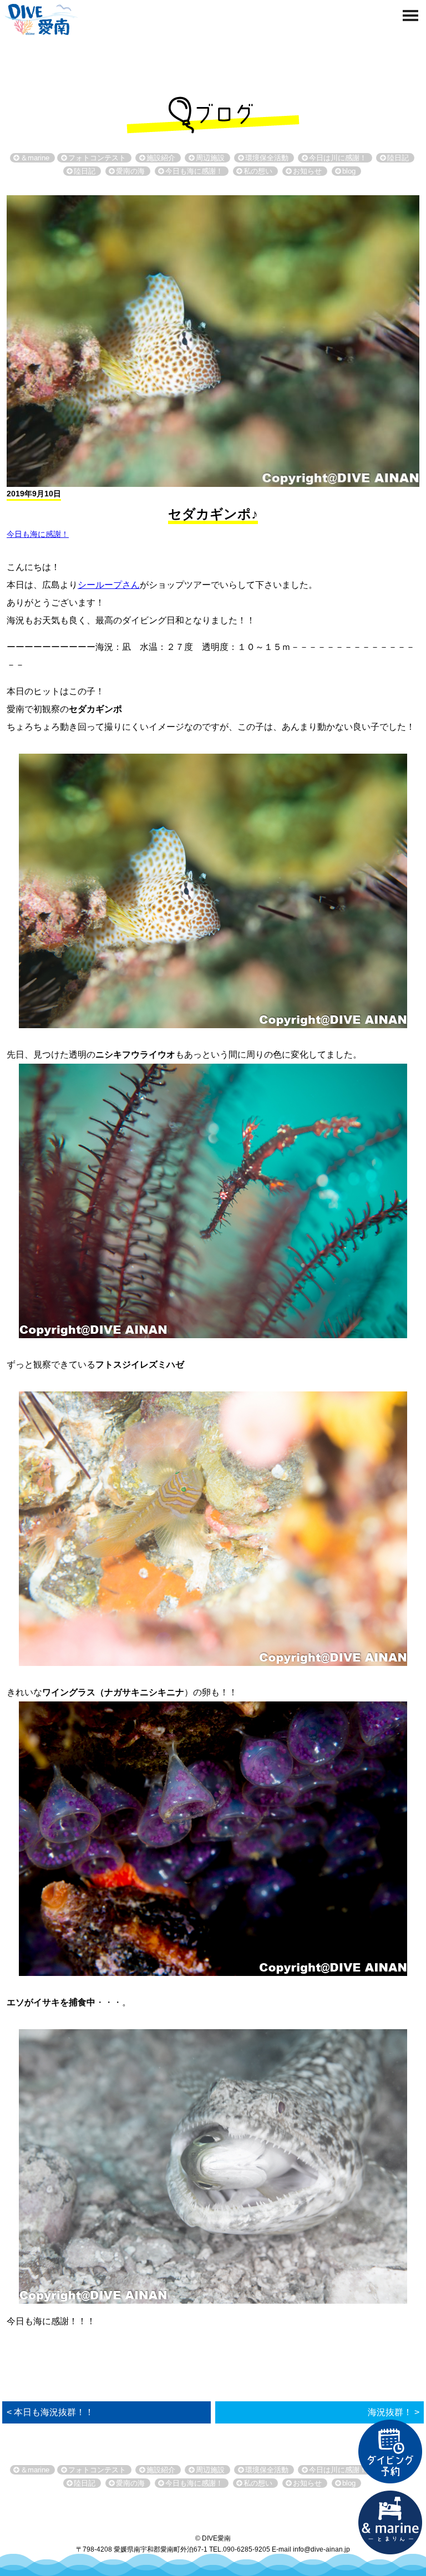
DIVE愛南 (40, 18)
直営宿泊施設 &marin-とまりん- (390, 2523)
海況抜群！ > (394, 2412)
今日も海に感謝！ (38, 534)
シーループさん (109, 585)
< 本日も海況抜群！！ (50, 2412)
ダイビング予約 (390, 2452)
